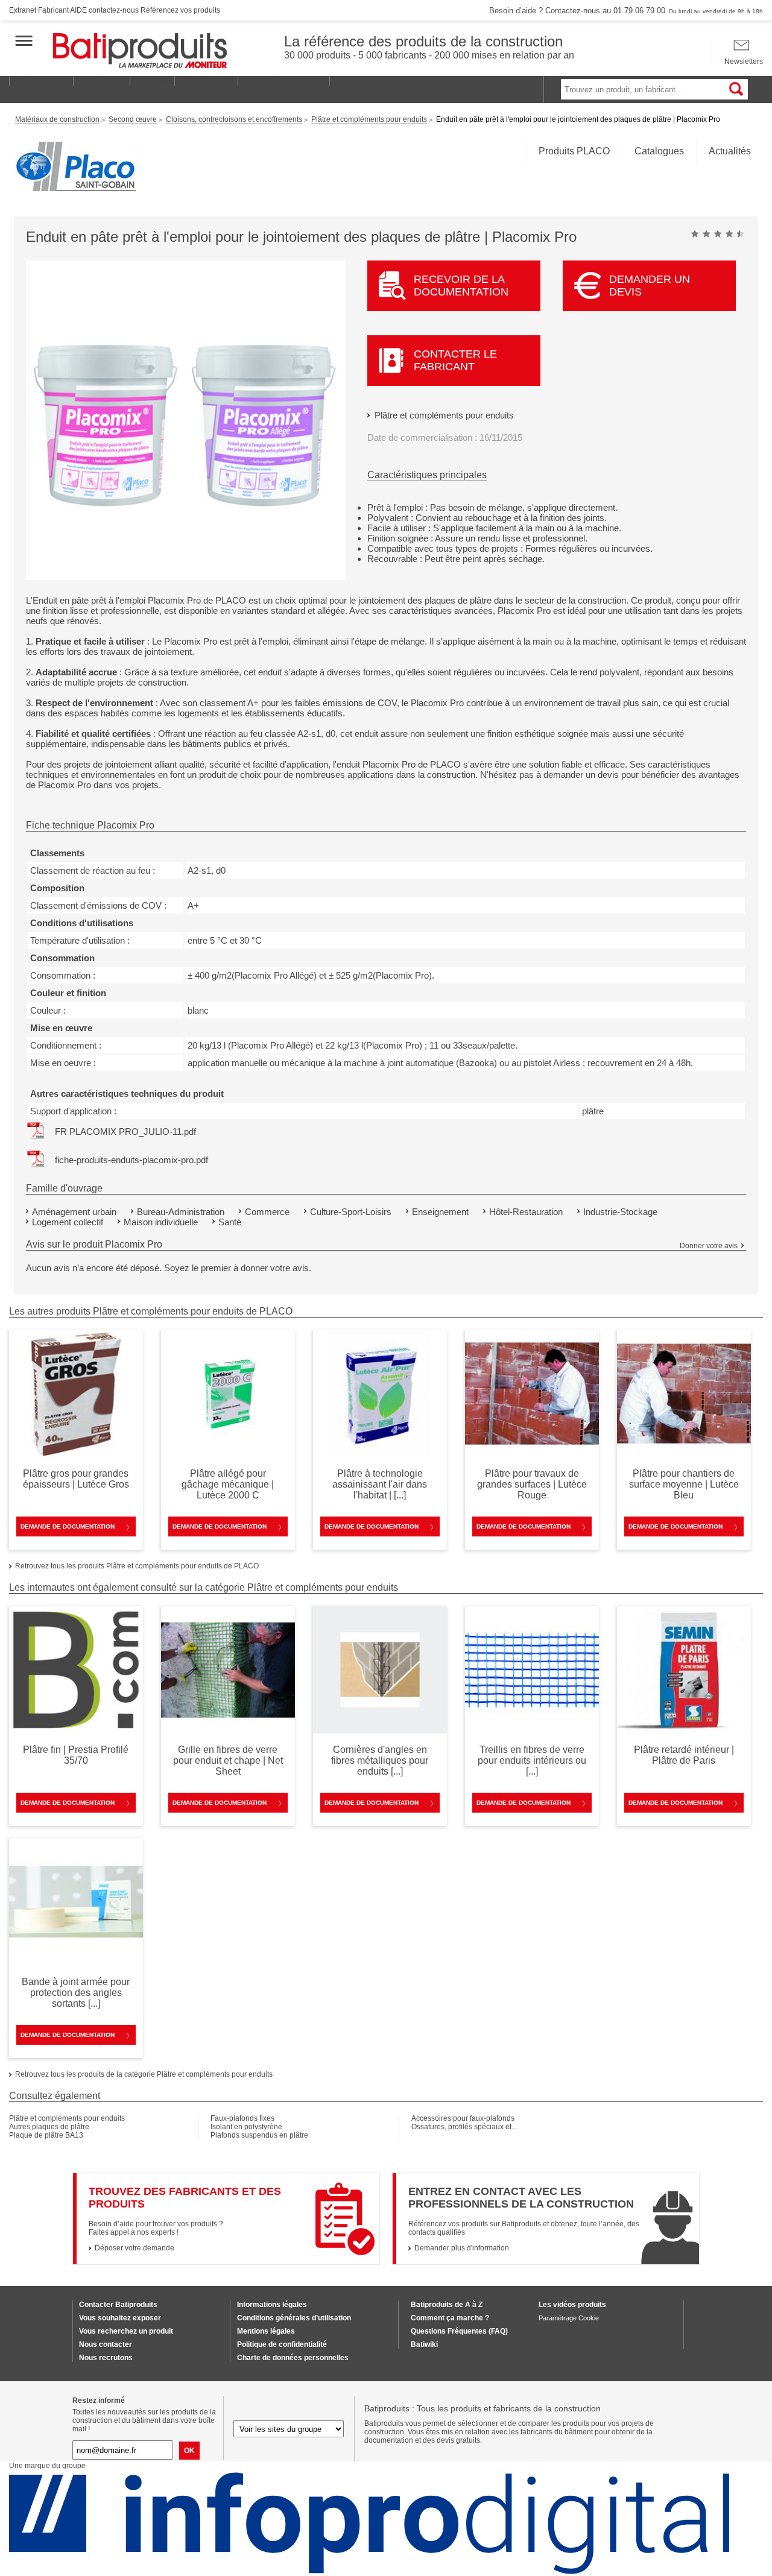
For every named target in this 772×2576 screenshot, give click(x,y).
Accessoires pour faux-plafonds (463, 2118)
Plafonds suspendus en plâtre (259, 2135)
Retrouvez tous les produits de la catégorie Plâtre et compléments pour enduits (144, 2074)
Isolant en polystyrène (246, 2127)
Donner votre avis (709, 1246)
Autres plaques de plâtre (49, 2127)
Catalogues (659, 151)
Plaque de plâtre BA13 (46, 2135)
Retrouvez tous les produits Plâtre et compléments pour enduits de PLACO (137, 1566)
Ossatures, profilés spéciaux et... (464, 2127)
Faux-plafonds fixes (242, 2118)
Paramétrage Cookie (569, 2318)
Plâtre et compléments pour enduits (444, 415)
